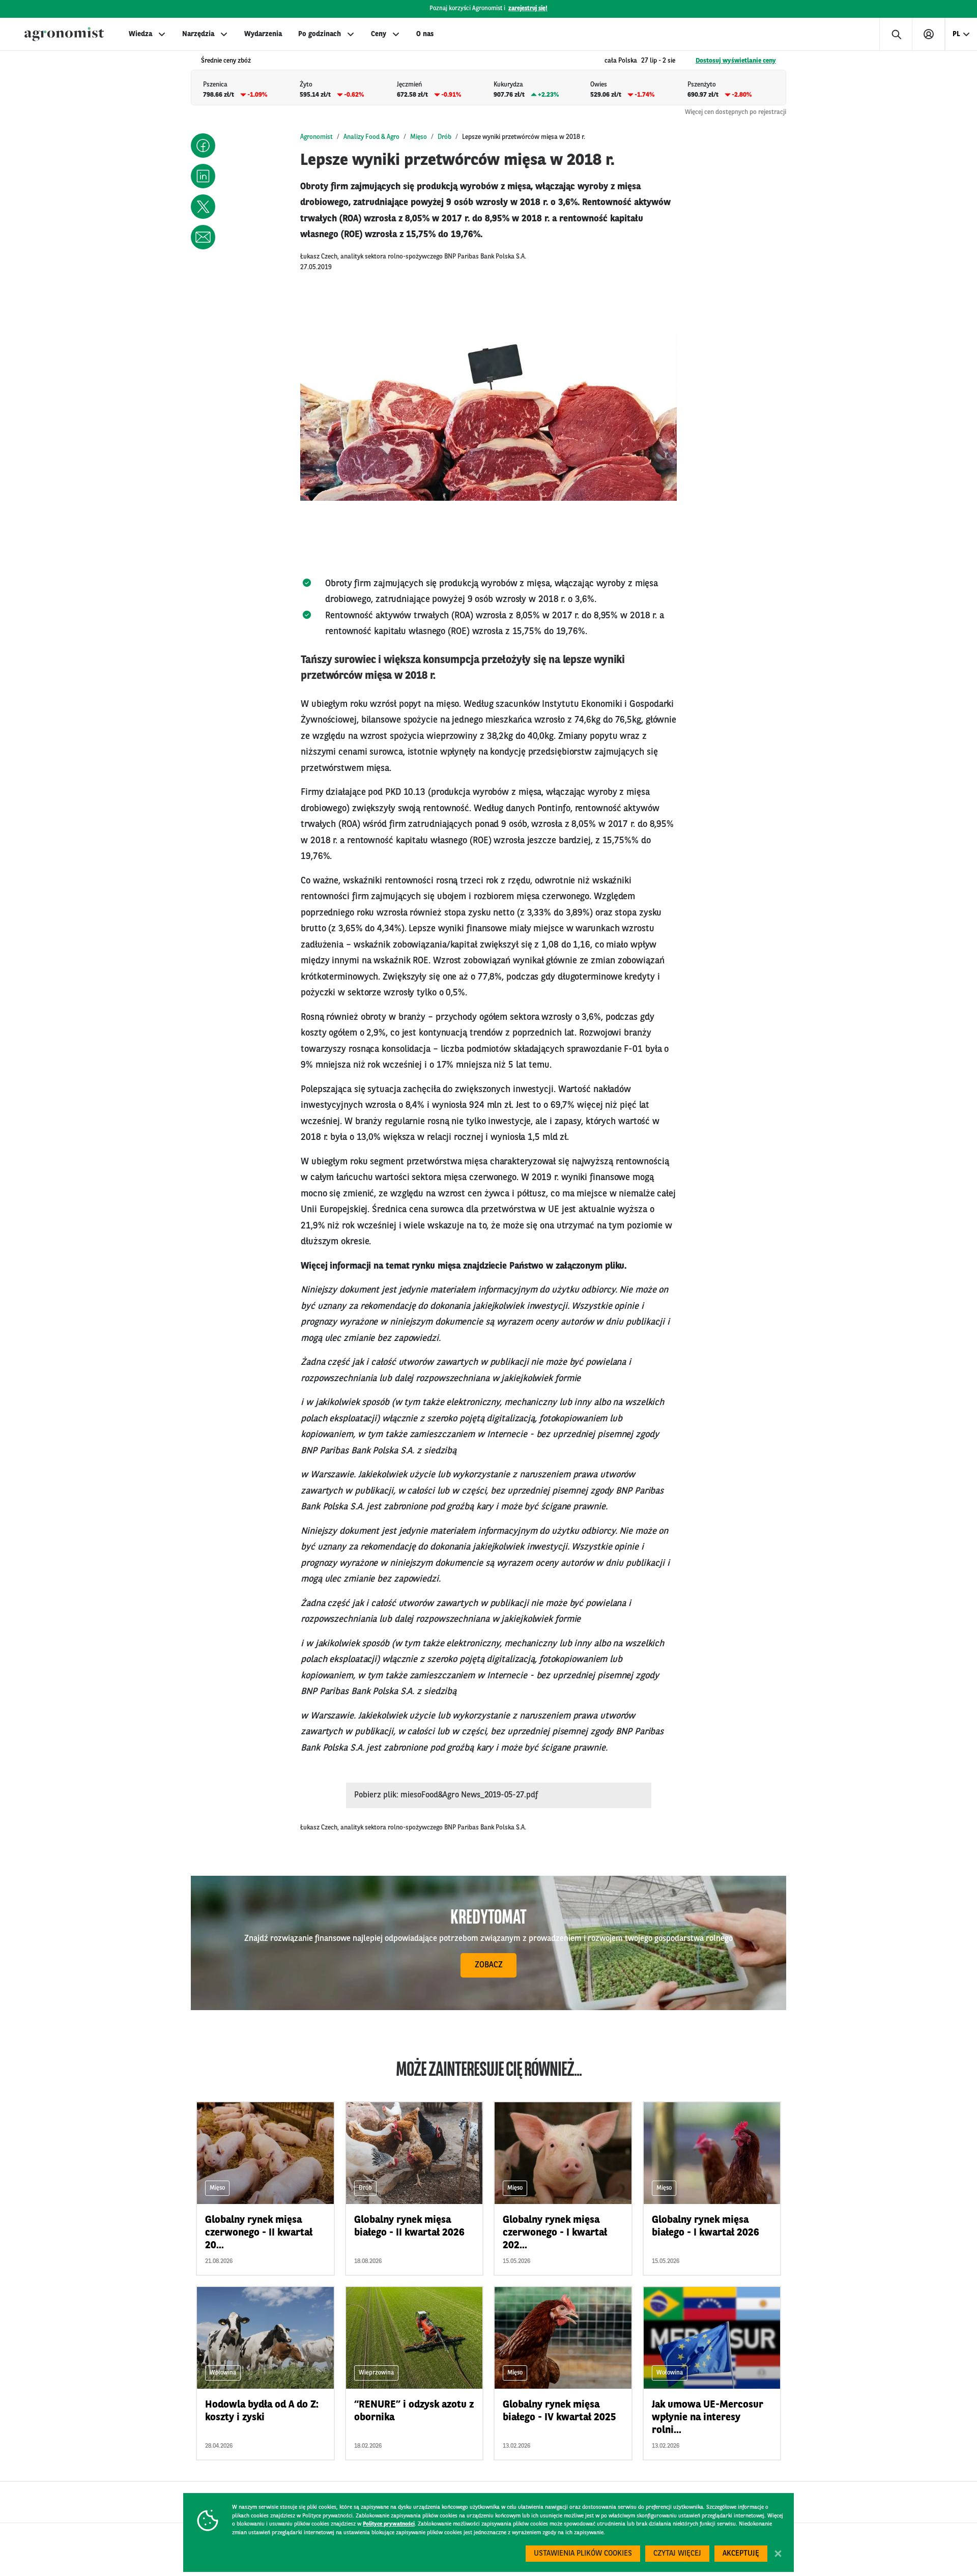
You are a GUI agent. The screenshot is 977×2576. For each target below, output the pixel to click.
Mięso (419, 137)
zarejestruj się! (528, 9)
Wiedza (140, 34)
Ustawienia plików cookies (583, 2554)
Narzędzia (198, 34)
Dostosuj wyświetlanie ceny (736, 61)
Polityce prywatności (389, 2524)
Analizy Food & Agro (371, 137)
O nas (425, 34)
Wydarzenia (263, 34)
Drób (444, 137)
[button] (203, 146)
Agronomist (317, 137)
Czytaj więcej (677, 2554)
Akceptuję (741, 2554)
